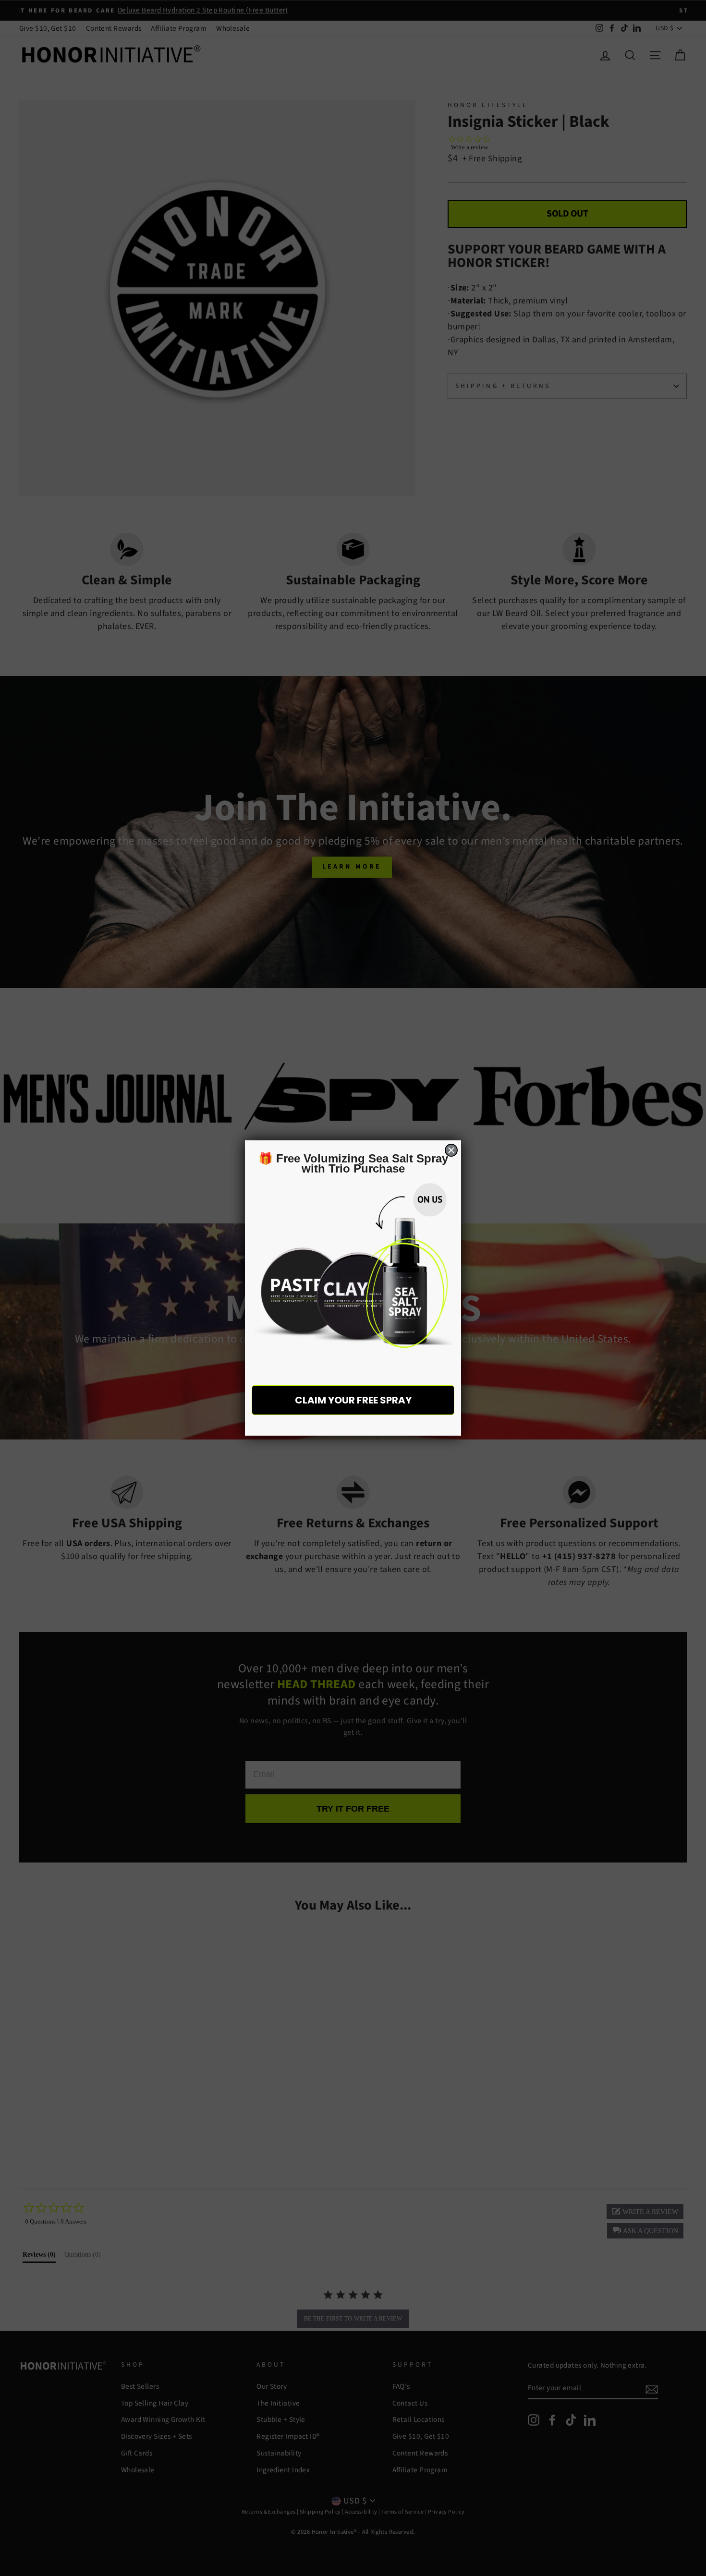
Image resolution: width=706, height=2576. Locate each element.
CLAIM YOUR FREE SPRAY (353, 1400)
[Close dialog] (451, 1150)
